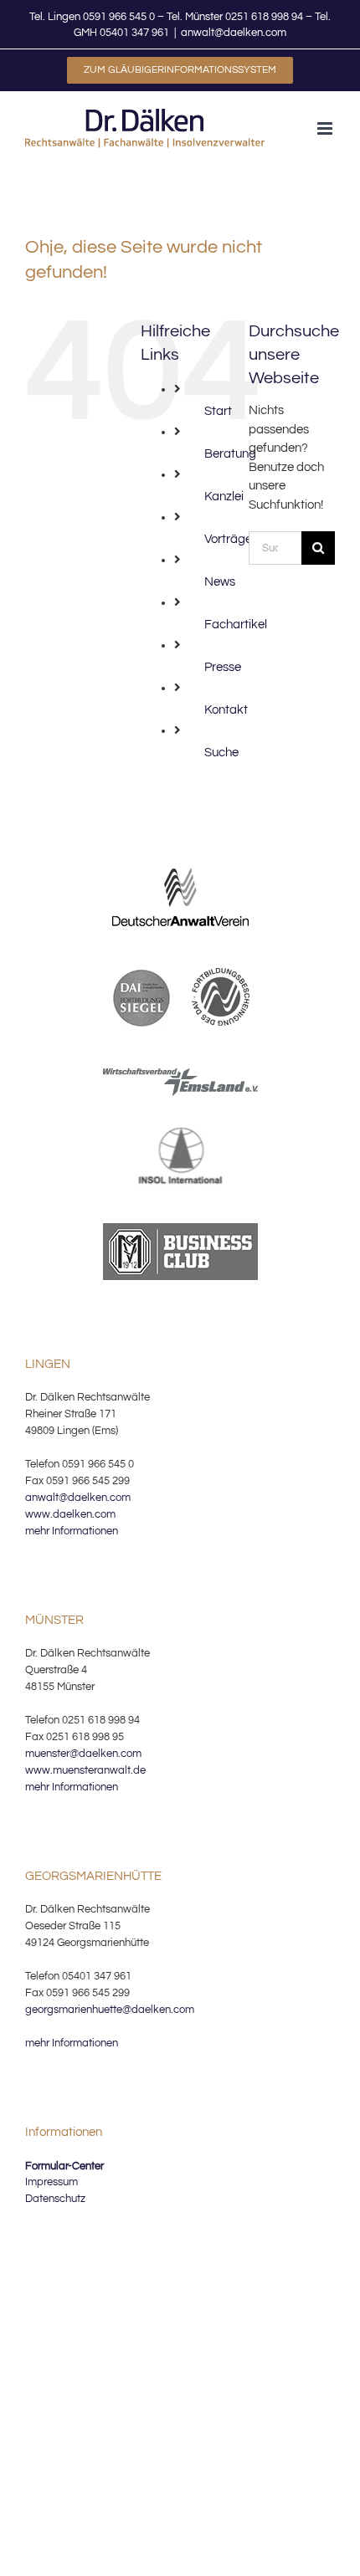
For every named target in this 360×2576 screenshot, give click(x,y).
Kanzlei (224, 497)
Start (218, 411)
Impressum (51, 2182)
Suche (221, 753)
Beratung (230, 454)
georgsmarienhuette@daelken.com (110, 2010)
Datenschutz (55, 2199)
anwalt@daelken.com (234, 33)
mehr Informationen (72, 1531)
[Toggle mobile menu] (326, 128)
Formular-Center (64, 2166)
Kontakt (226, 710)
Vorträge (228, 539)
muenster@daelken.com (83, 1754)
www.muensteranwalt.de (85, 1770)
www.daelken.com (70, 1514)
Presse (223, 667)
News (220, 582)
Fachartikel (236, 625)
